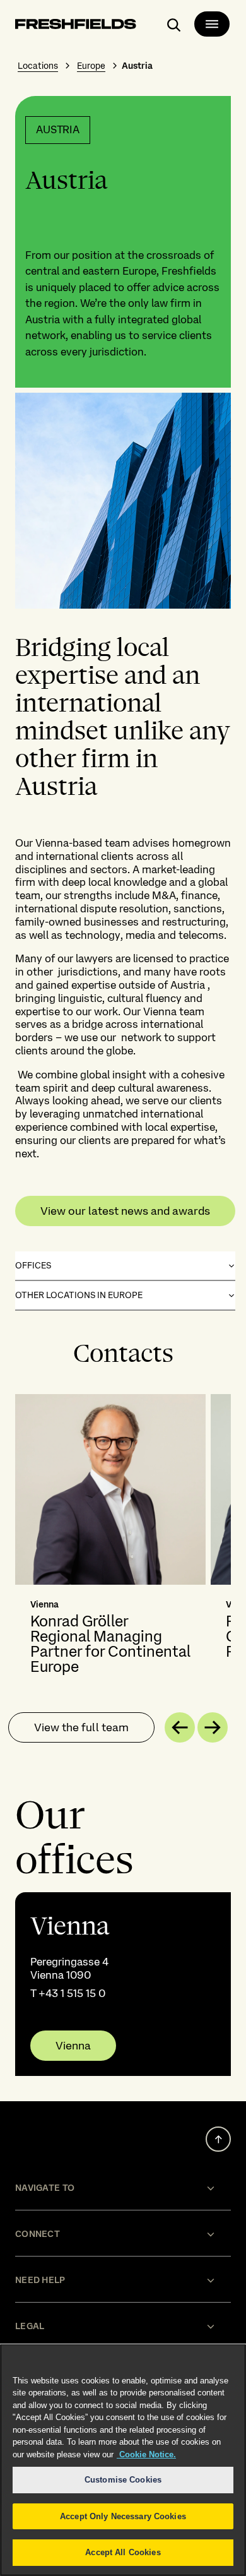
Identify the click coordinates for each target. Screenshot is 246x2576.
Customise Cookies (123, 2480)
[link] (123, 1984)
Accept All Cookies (123, 2552)
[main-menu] (212, 24)
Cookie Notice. (146, 2454)
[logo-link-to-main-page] (76, 26)
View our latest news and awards (125, 1211)
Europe (91, 66)
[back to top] (218, 2139)
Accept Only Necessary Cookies (123, 2516)
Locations (38, 66)
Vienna (73, 2046)
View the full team (81, 1727)
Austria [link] (137, 66)
